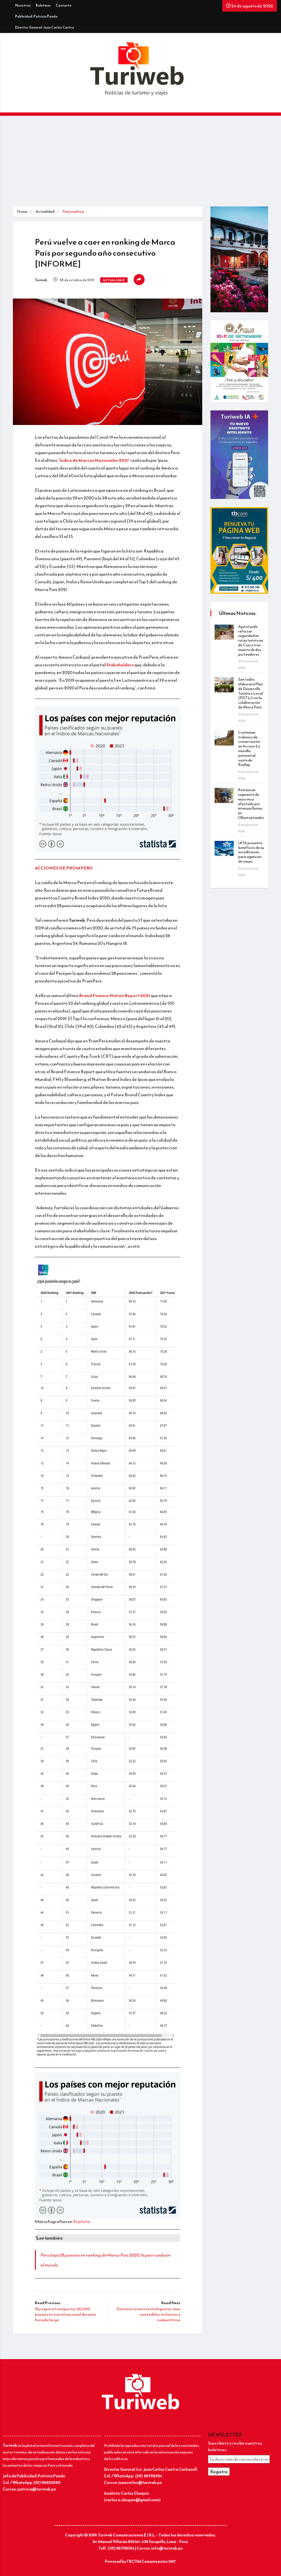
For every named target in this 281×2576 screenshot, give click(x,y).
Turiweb (41, 280)
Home (22, 212)
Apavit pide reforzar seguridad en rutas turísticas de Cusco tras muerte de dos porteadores (251, 640)
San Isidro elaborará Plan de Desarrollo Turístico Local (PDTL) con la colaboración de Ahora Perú (251, 693)
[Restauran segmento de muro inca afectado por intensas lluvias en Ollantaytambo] (224, 795)
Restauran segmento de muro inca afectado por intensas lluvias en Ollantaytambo (251, 804)
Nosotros (23, 5)
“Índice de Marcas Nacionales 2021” (94, 460)
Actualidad (45, 212)
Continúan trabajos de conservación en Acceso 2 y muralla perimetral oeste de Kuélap (249, 749)
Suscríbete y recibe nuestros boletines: (235, 2446)
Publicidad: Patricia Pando (36, 16)
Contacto (64, 5)
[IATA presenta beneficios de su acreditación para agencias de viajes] (224, 848)
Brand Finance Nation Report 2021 (115, 995)
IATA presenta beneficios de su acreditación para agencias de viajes (251, 852)
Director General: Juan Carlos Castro (45, 27)
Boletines (43, 5)
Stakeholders (120, 665)
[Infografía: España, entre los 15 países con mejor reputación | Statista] (108, 2144)
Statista (81, 2221)
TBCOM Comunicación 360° (151, 2562)
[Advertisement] (140, 165)
